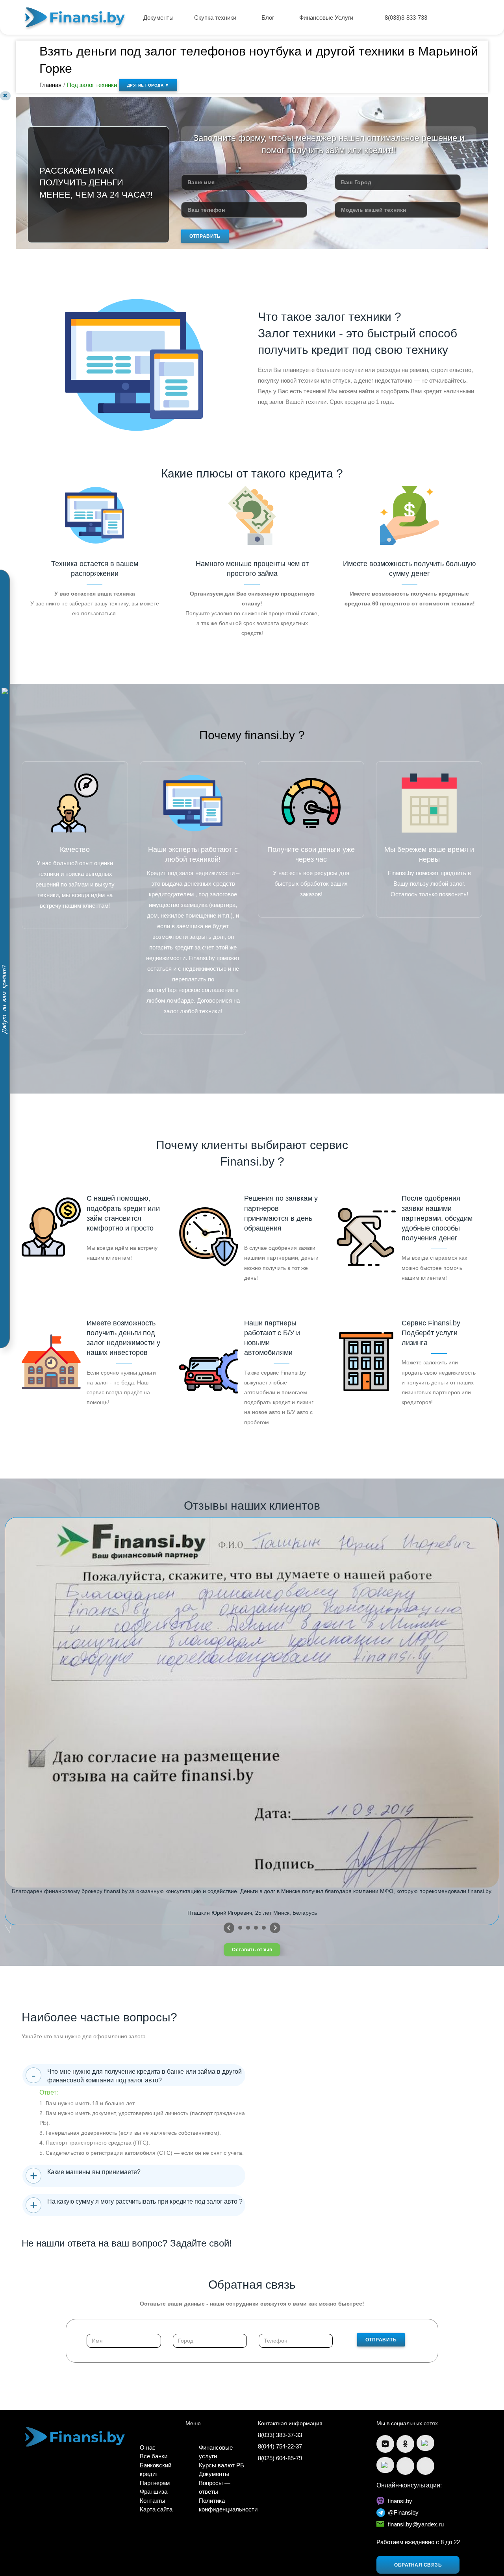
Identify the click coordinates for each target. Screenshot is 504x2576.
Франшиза (154, 2492)
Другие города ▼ (148, 85)
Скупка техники (216, 18)
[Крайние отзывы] (275, 1928)
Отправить (205, 236)
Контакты (153, 2501)
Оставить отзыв (252, 1950)
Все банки (154, 2456)
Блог (269, 18)
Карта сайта (156, 2509)
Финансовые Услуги (327, 18)
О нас (148, 2447)
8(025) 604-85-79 (280, 2458)
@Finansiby (403, 2512)
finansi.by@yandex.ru (416, 2524)
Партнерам (155, 2483)
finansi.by (400, 2501)
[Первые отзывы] (229, 1928)
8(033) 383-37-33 (280, 2435)
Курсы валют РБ (221, 2465)
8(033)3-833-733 (406, 18)
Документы (158, 18)
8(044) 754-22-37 (280, 2446)
